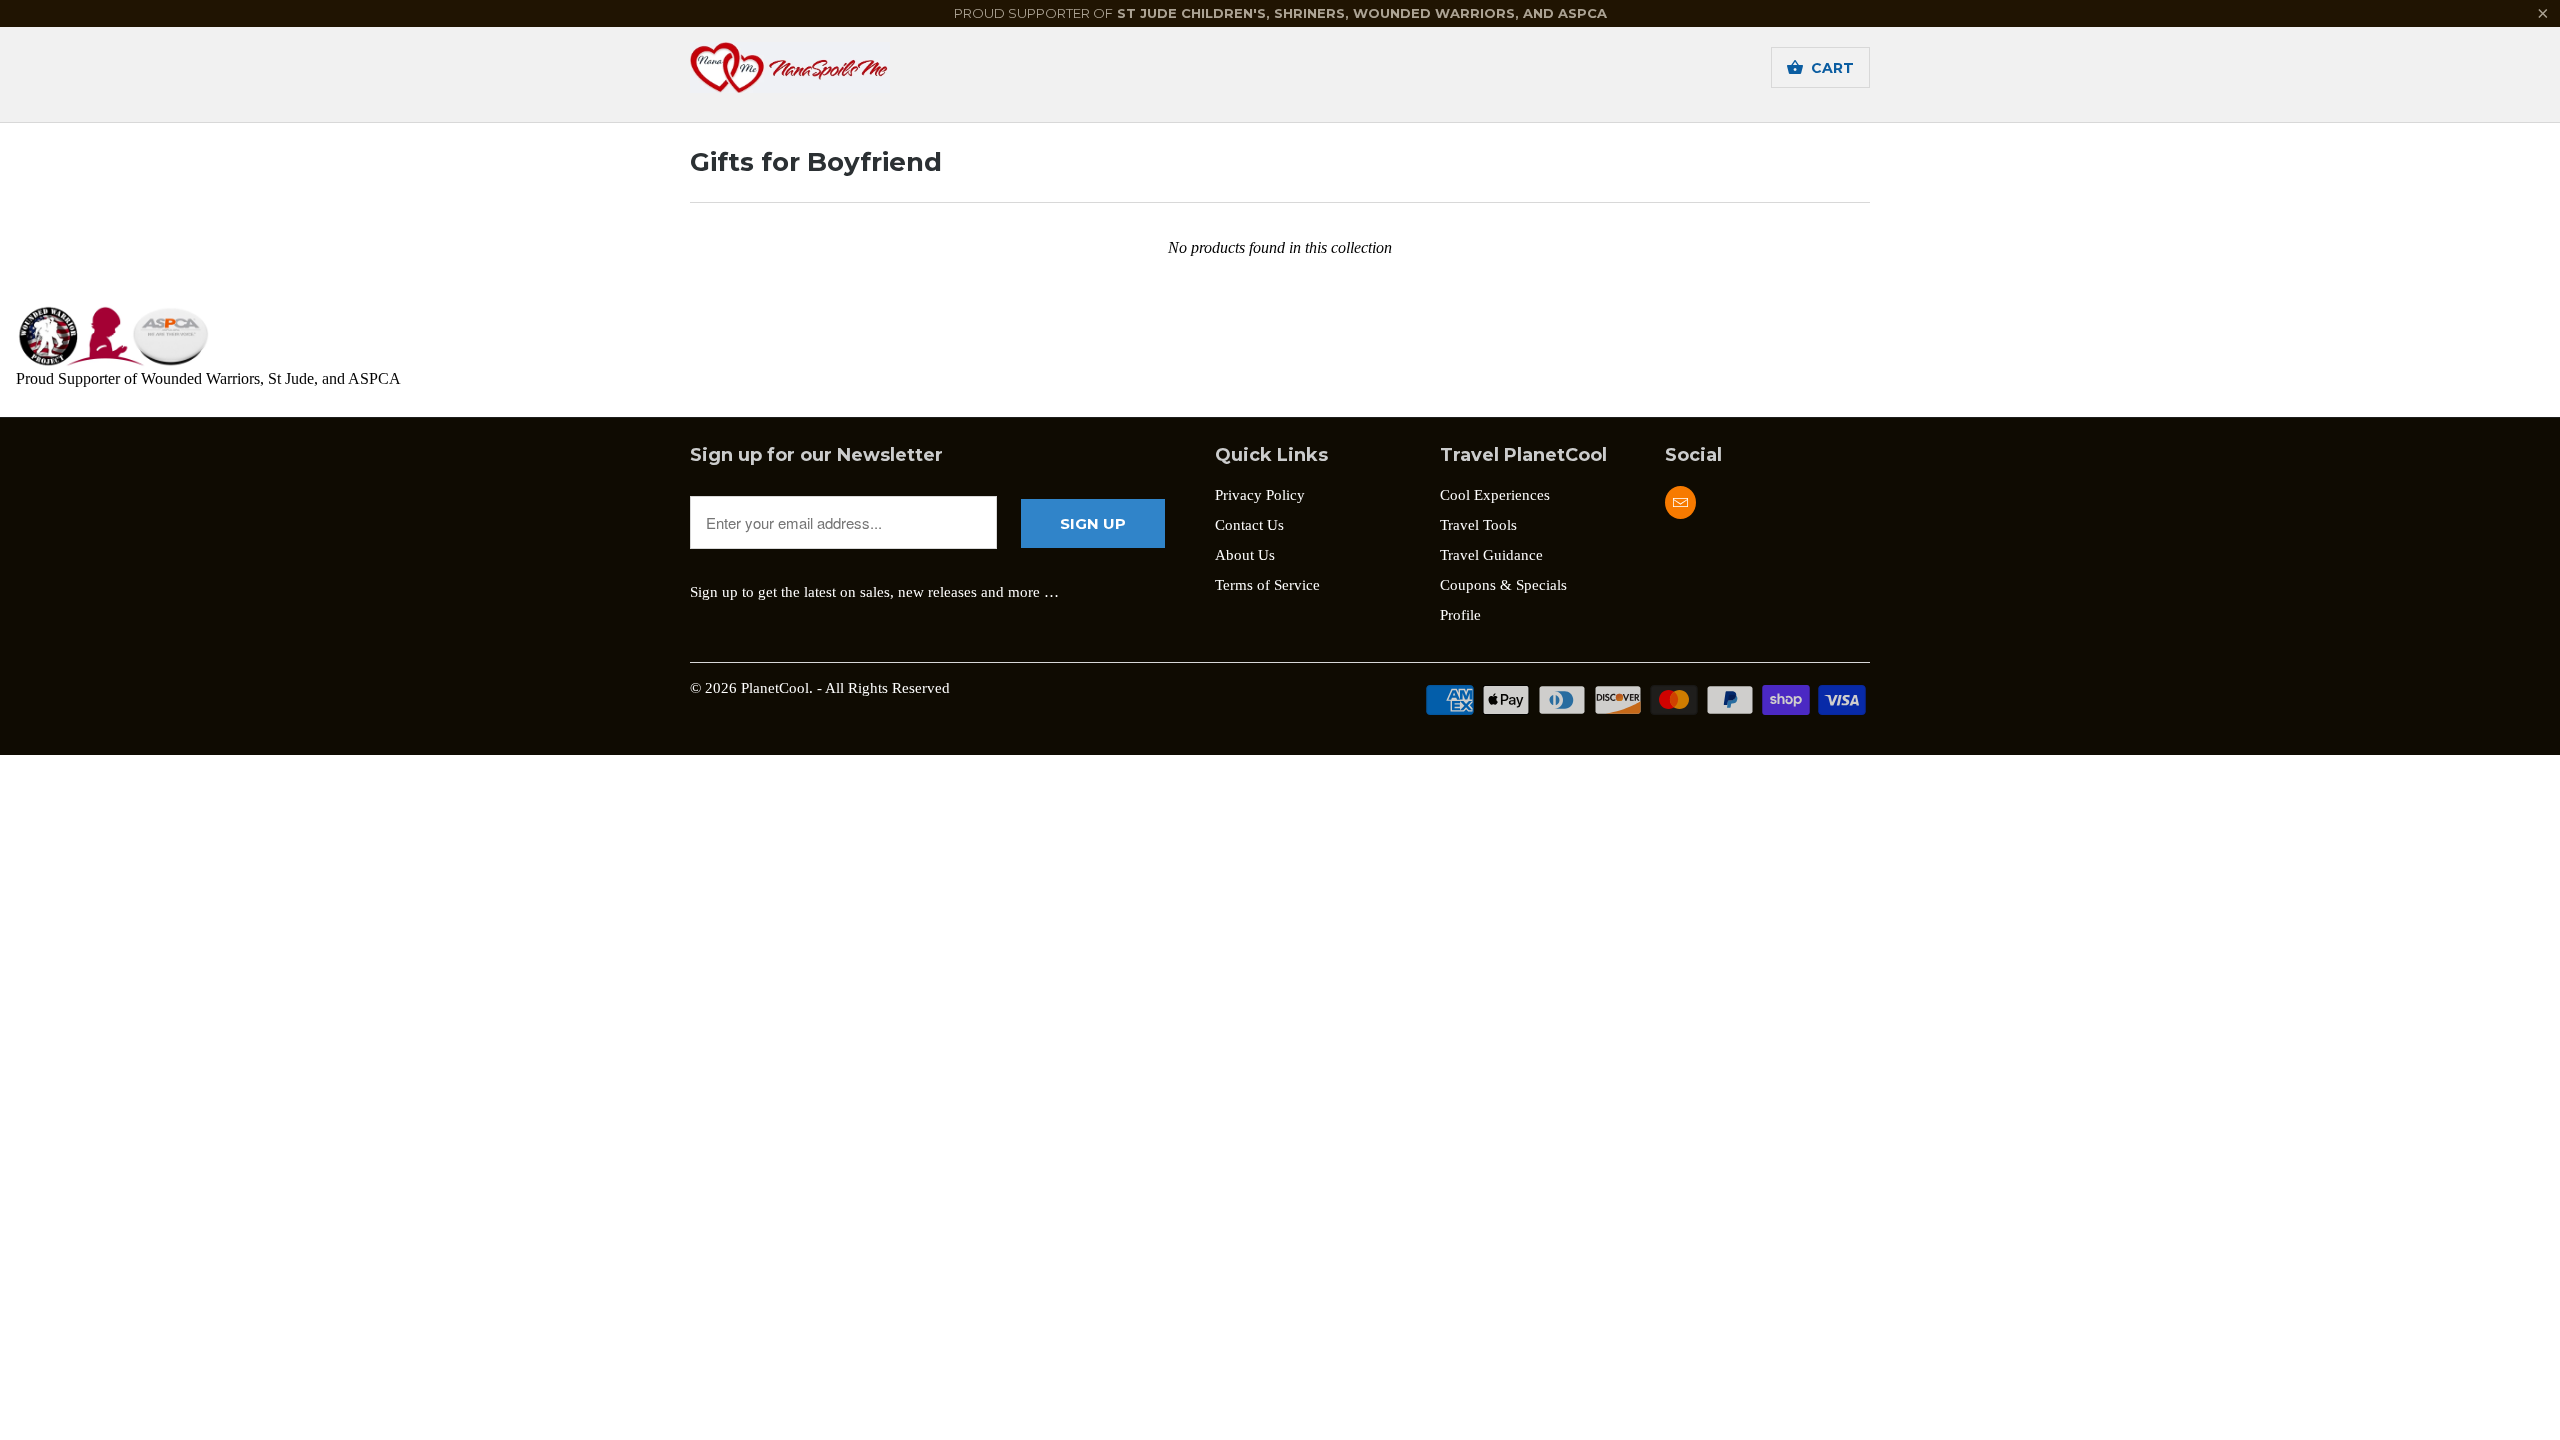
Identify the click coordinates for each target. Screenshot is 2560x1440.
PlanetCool (775, 688)
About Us (1245, 555)
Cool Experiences (1495, 495)
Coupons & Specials (1503, 585)
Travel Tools (1478, 525)
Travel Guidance (1491, 555)
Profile (1460, 615)
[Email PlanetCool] (1680, 502)
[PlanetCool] (830, 74)
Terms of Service (1267, 585)
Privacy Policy (1260, 495)
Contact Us (1249, 525)
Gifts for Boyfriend (816, 162)
